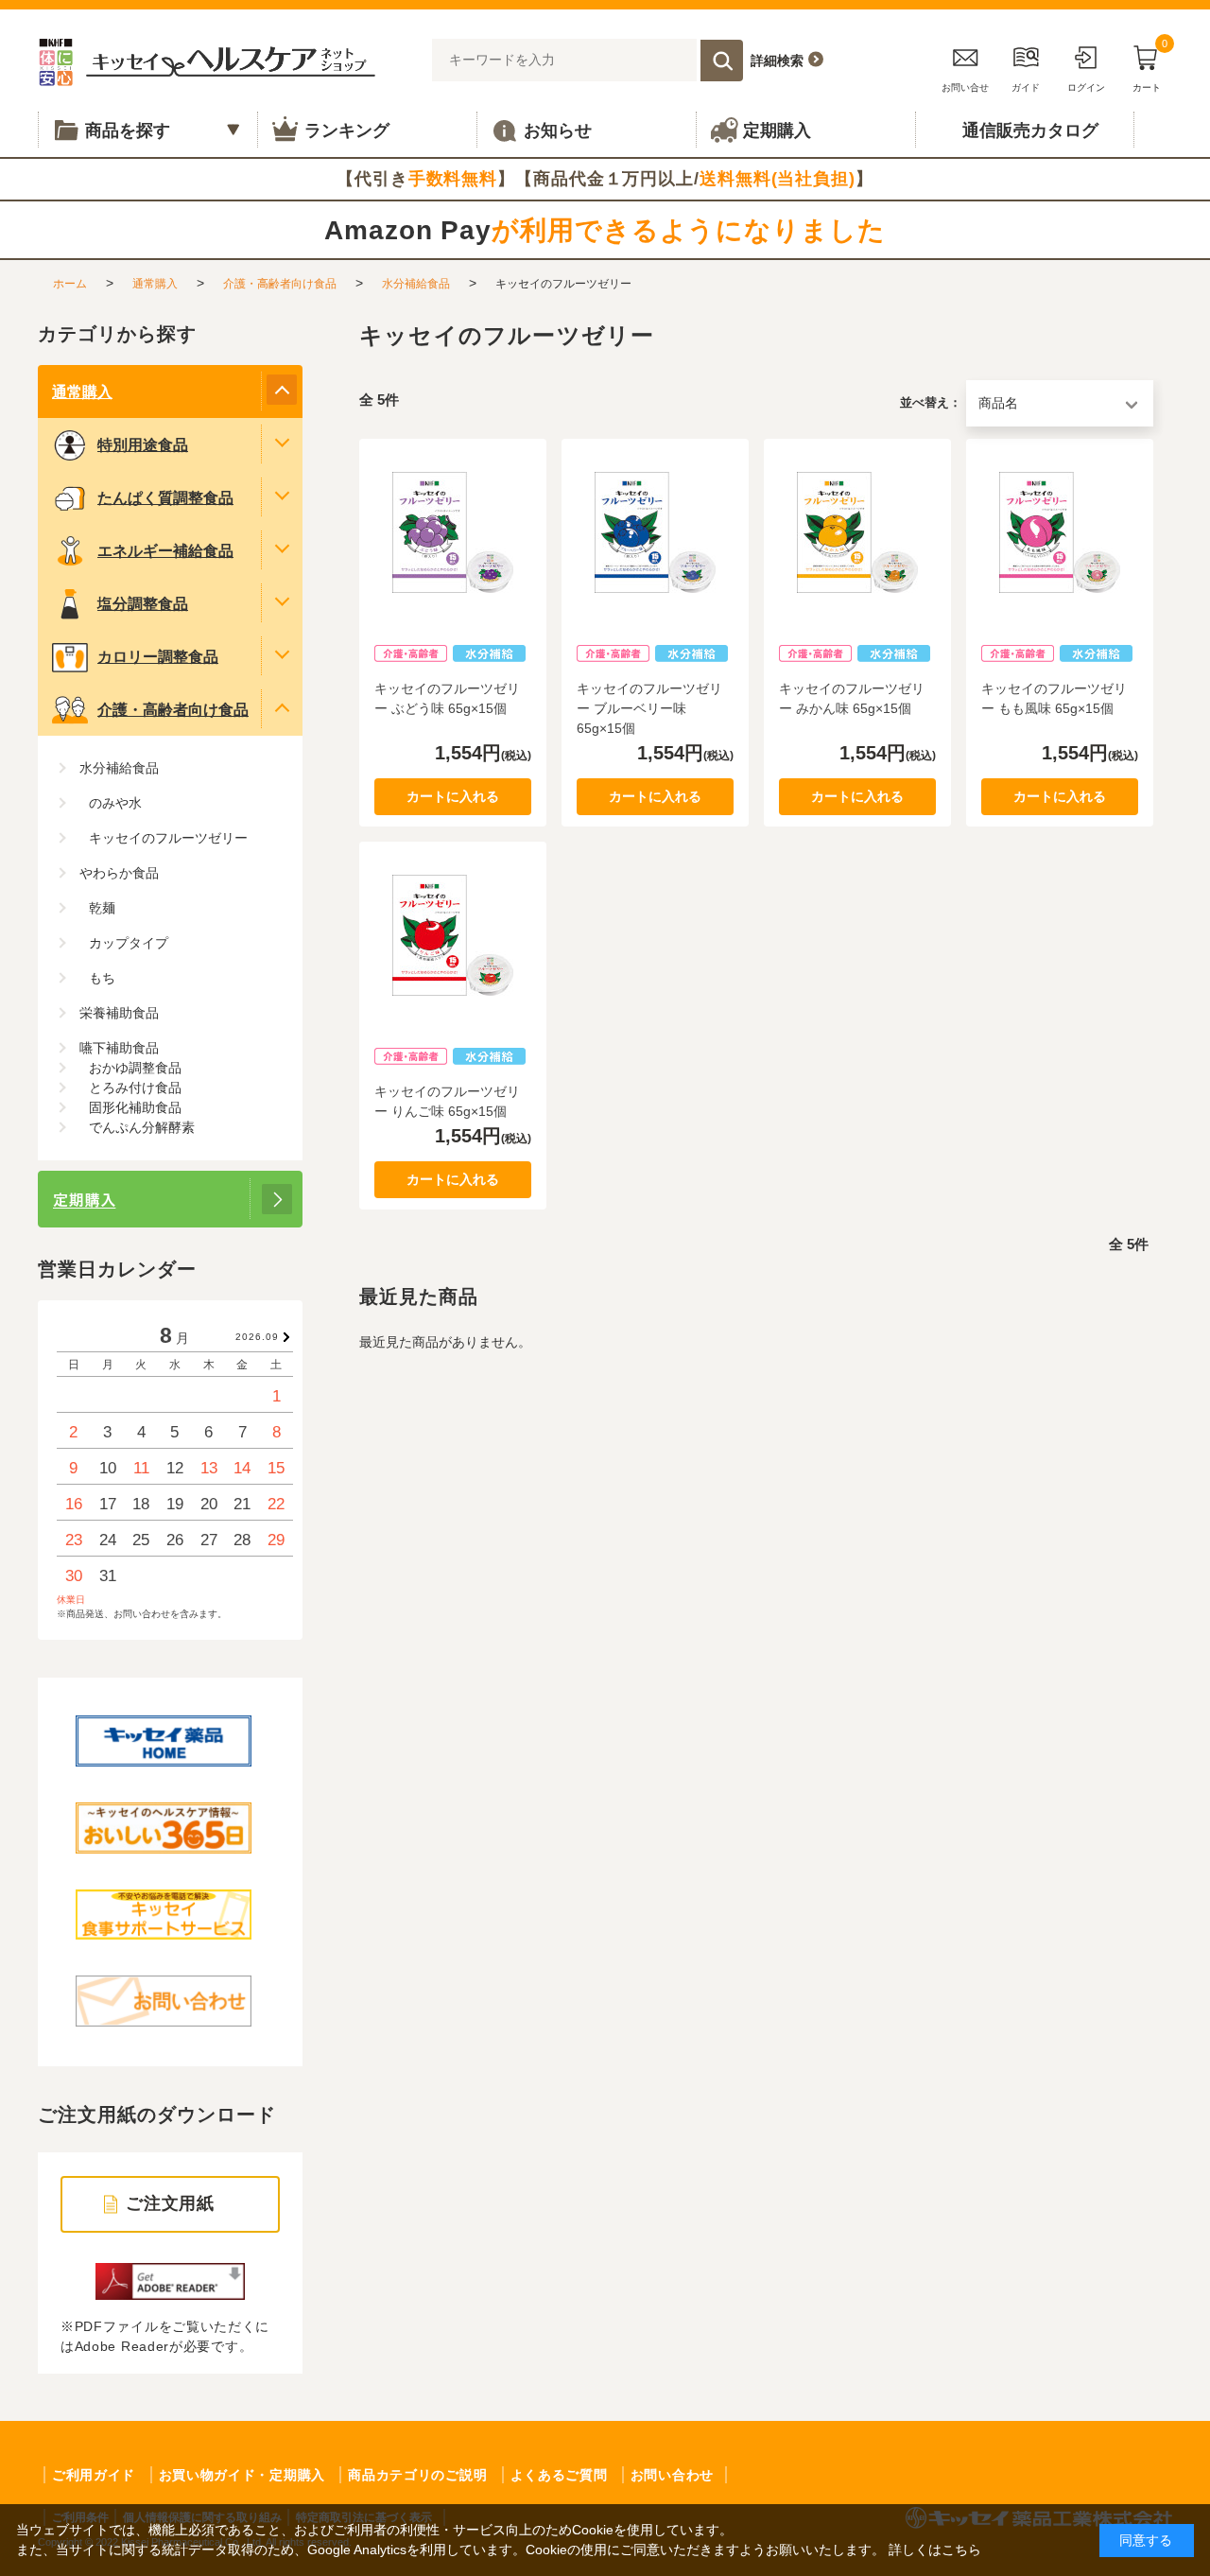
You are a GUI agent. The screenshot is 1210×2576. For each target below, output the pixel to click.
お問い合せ (965, 87)
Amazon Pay (605, 230)
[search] (722, 61)
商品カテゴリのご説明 (417, 2475)
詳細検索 (777, 61)
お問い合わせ (672, 2475)
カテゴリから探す (117, 334)
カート (1150, 66)
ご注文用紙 (171, 2203)
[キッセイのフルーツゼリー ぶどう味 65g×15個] (453, 532)
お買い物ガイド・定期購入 (242, 2475)
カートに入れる (453, 796)
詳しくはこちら (935, 2550)
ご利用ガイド (94, 2475)
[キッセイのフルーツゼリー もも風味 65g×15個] (1060, 532)
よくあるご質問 (559, 2475)
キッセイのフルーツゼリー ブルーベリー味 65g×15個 (649, 708)
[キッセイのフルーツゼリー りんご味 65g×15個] (453, 935)
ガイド (1026, 87)
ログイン (1086, 87)
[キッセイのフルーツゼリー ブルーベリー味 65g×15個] (655, 532)
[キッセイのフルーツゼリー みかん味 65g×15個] (857, 532)
